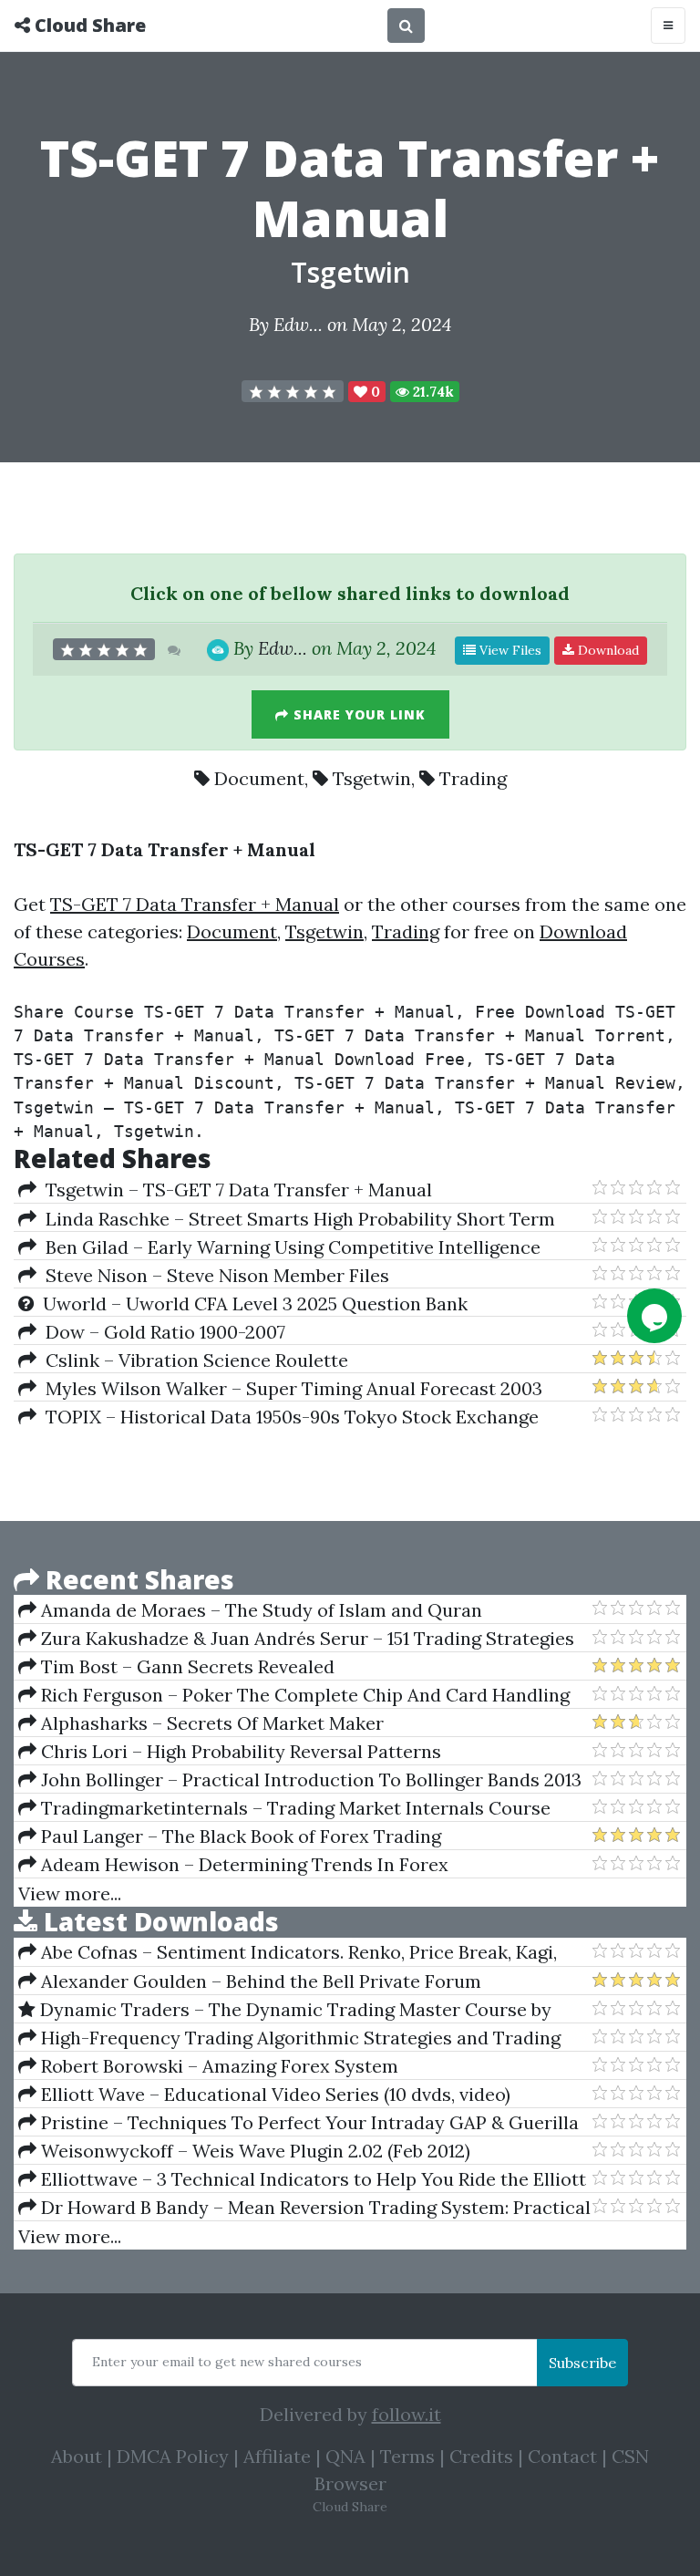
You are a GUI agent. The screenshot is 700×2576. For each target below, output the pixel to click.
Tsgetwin (350, 272)
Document (259, 778)
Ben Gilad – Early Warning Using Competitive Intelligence (288, 1247)
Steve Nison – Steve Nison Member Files (213, 1275)
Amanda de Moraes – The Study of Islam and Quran (259, 1610)
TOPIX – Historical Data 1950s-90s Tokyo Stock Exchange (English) (278, 1417)
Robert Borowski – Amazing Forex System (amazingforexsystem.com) (208, 2066)
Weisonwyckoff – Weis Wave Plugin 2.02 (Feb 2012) (253, 2151)
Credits (481, 2456)
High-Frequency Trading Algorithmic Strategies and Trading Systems (289, 2038)
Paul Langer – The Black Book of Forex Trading (239, 1836)
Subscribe (582, 2363)
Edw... (298, 324)
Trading (473, 778)
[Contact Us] (654, 1316)
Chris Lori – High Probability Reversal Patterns (239, 1751)
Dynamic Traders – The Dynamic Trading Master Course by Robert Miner (285, 2010)
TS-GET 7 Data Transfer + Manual (195, 904)
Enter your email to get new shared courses (227, 2362)
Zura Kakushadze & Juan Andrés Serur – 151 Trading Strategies (305, 1638)
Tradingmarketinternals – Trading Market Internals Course (293, 1808)
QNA (345, 2456)
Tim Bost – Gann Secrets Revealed (185, 1666)
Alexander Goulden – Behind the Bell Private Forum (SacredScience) (250, 1981)
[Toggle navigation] (668, 26)
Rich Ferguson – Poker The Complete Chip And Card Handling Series (294, 1695)
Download (607, 650)
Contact (562, 2456)
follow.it (407, 2414)
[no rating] (293, 391)
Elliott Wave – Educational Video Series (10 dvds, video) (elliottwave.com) (264, 2095)
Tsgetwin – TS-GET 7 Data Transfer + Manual (234, 1190)
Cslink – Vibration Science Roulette (192, 1360)
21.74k (432, 392)
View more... (70, 1893)
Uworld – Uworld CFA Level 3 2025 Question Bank (251, 1304)
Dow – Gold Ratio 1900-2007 (161, 1332)
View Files (509, 650)
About (77, 2456)
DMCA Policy (173, 2456)
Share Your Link (357, 714)
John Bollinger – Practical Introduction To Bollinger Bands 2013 (309, 1779)
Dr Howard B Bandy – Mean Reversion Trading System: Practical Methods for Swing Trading (304, 2208)
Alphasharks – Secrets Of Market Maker (210, 1723)
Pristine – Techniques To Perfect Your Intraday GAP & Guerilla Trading (299, 2123)
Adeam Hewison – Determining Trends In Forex (242, 1864)
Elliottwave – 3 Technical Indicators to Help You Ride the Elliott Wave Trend (302, 2179)
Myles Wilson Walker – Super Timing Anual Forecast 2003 (289, 1388)
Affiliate (277, 2456)
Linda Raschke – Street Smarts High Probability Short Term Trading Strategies (287, 1219)
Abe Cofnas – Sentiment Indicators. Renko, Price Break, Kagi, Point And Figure (288, 1952)
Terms (407, 2456)
